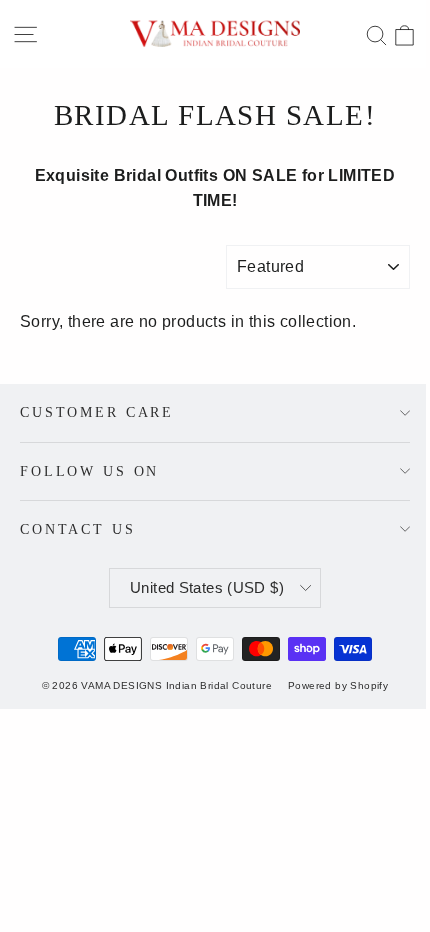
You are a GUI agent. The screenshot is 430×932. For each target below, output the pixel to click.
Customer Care (97, 412)
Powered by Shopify (338, 685)
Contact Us (78, 529)
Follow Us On (89, 471)
